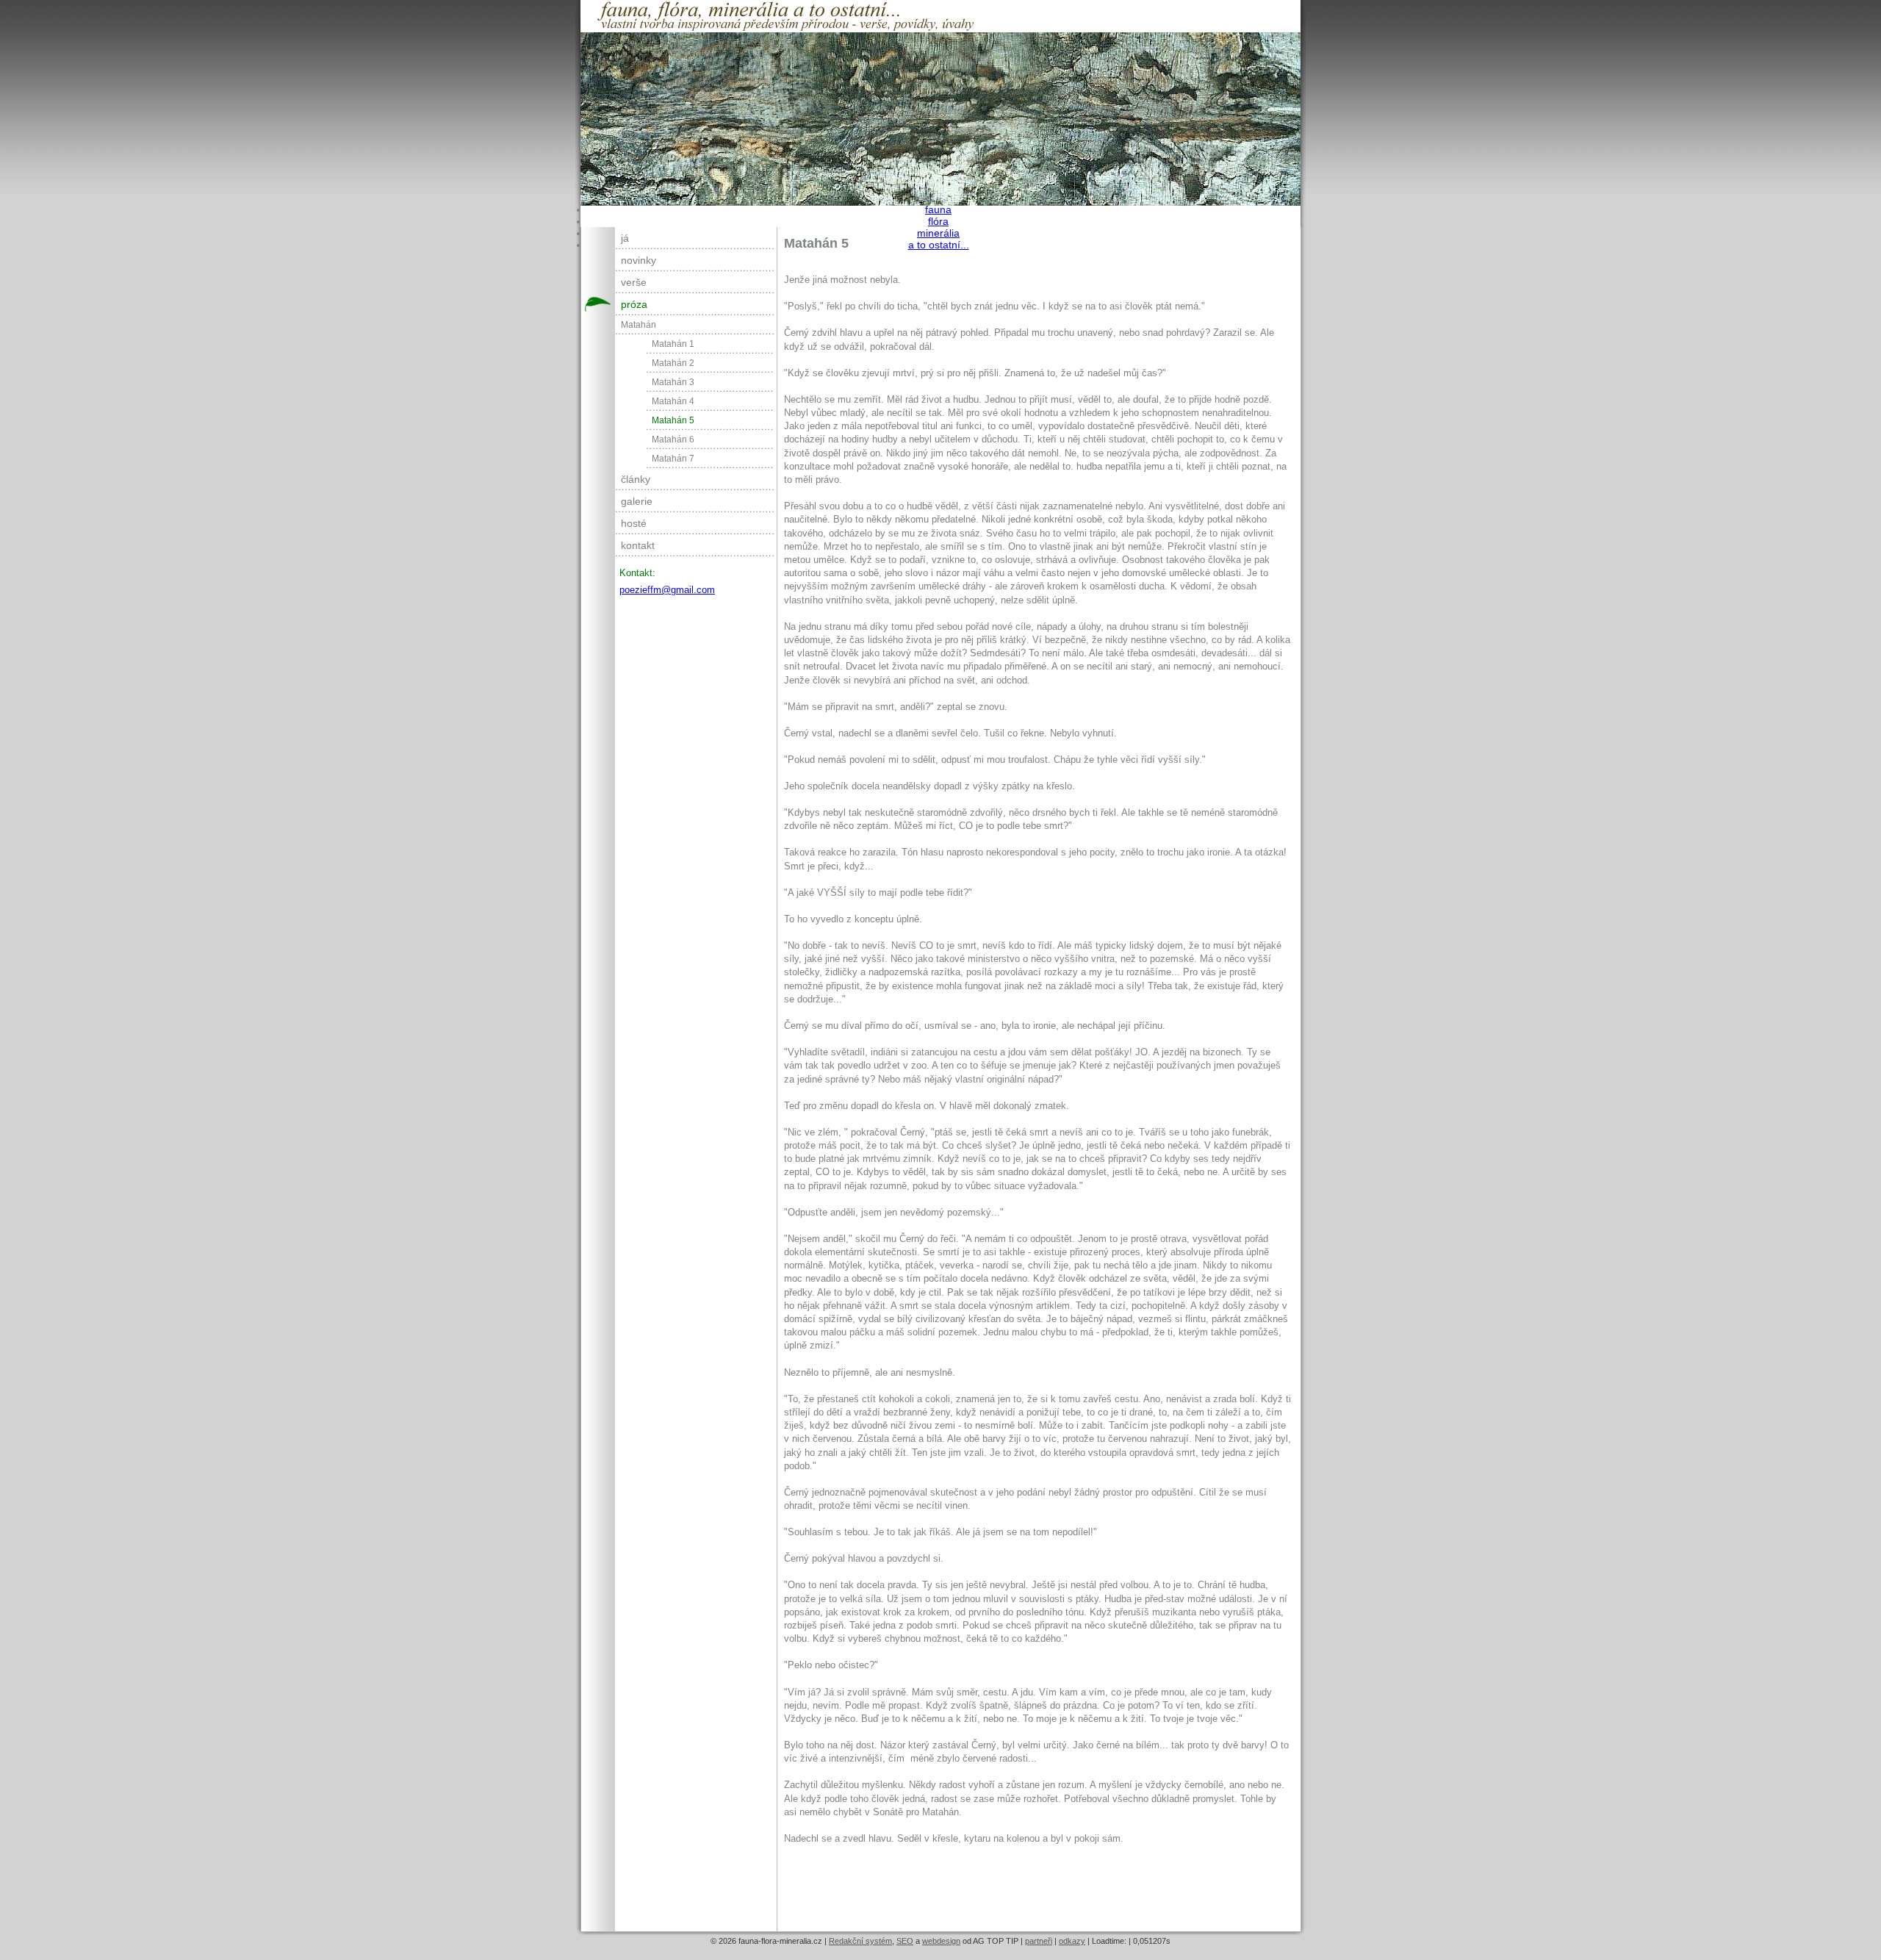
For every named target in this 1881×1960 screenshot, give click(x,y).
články (636, 479)
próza (634, 304)
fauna (938, 209)
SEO (905, 1941)
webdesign (941, 1941)
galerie (637, 501)
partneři (1039, 1941)
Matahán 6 (673, 439)
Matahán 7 (673, 459)
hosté (634, 523)
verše (634, 282)
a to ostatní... (939, 245)
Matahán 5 (673, 420)
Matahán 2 (673, 363)
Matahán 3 (673, 382)
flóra (938, 221)
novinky (639, 260)
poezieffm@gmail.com (667, 590)
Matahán (639, 325)
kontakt (638, 545)
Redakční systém (860, 1941)
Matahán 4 (673, 401)
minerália (938, 233)
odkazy (1072, 1941)
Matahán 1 (673, 344)
